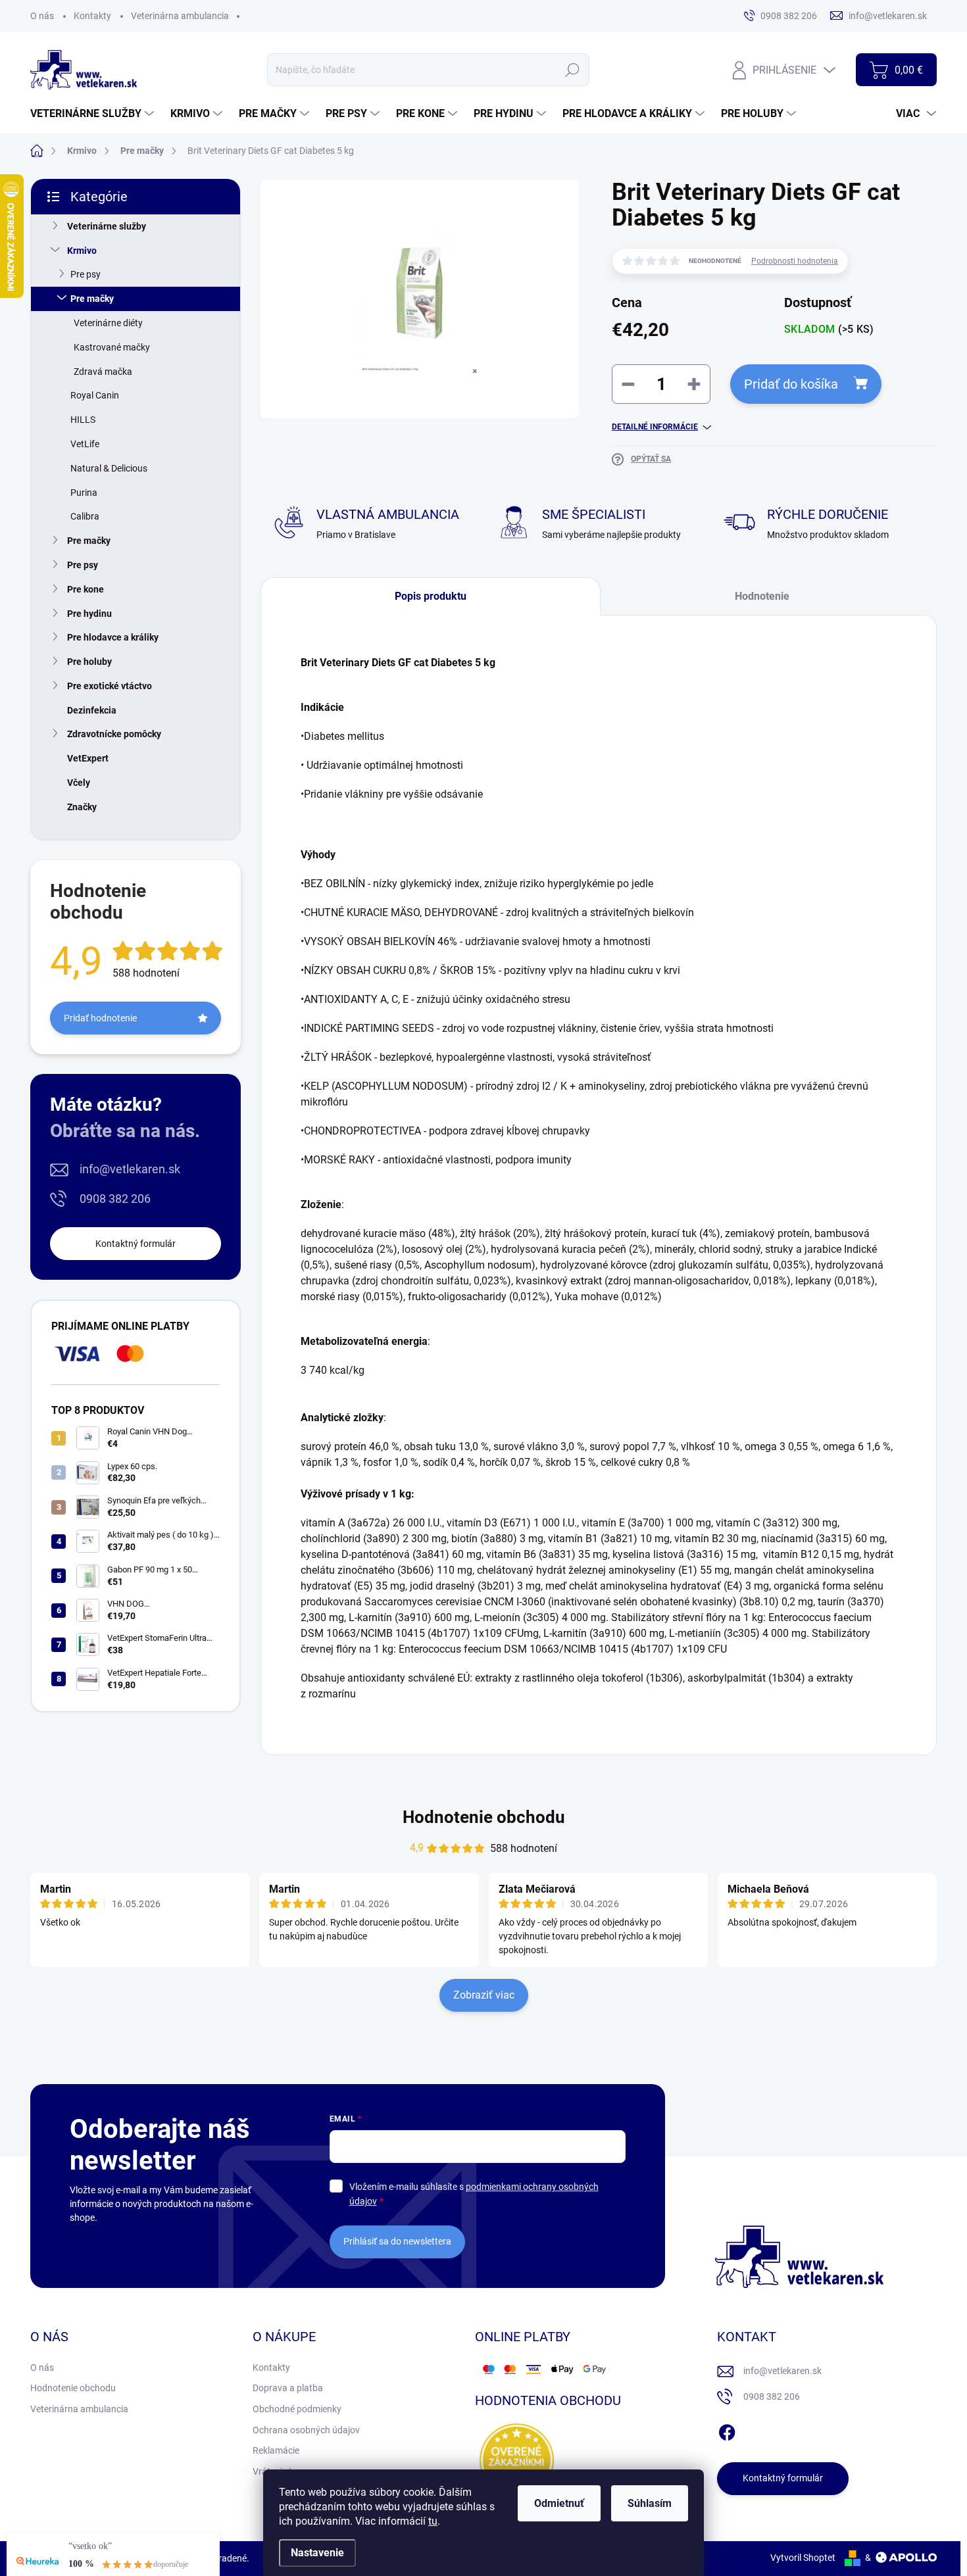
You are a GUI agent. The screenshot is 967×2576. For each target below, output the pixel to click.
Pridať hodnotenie (100, 1018)
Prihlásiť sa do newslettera (397, 2241)
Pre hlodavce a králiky (113, 637)
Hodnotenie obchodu (484, 1817)
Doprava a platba (288, 2388)
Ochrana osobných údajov (306, 2430)
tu (433, 2521)
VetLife (85, 444)
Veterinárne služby (107, 226)
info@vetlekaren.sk (130, 1169)
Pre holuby (89, 662)
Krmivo (82, 251)
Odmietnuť (559, 2503)
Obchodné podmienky (297, 2409)
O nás (42, 16)
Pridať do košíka (791, 384)
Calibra (85, 516)
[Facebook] (727, 2430)
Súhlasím (650, 2503)
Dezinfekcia (92, 710)
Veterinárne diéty (108, 323)
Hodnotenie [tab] (762, 596)
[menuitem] (94, 114)
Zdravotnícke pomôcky (114, 734)
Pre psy (86, 274)
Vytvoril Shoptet (803, 2558)
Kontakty (92, 16)
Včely (79, 783)
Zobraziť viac (484, 1995)
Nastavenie (317, 2553)
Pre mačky (92, 299)
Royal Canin (95, 395)
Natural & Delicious (109, 468)
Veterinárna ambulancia (180, 16)
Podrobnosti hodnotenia (795, 261)
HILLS (83, 420)
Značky (82, 807)
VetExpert (88, 758)
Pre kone (86, 589)
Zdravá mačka (103, 372)
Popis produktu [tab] (431, 596)
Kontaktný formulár (136, 1244)
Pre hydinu (89, 614)
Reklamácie (276, 2450)
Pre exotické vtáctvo (110, 686)
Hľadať (573, 70)
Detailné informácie (655, 427)
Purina (84, 493)
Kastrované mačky (112, 347)
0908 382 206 (115, 1199)
